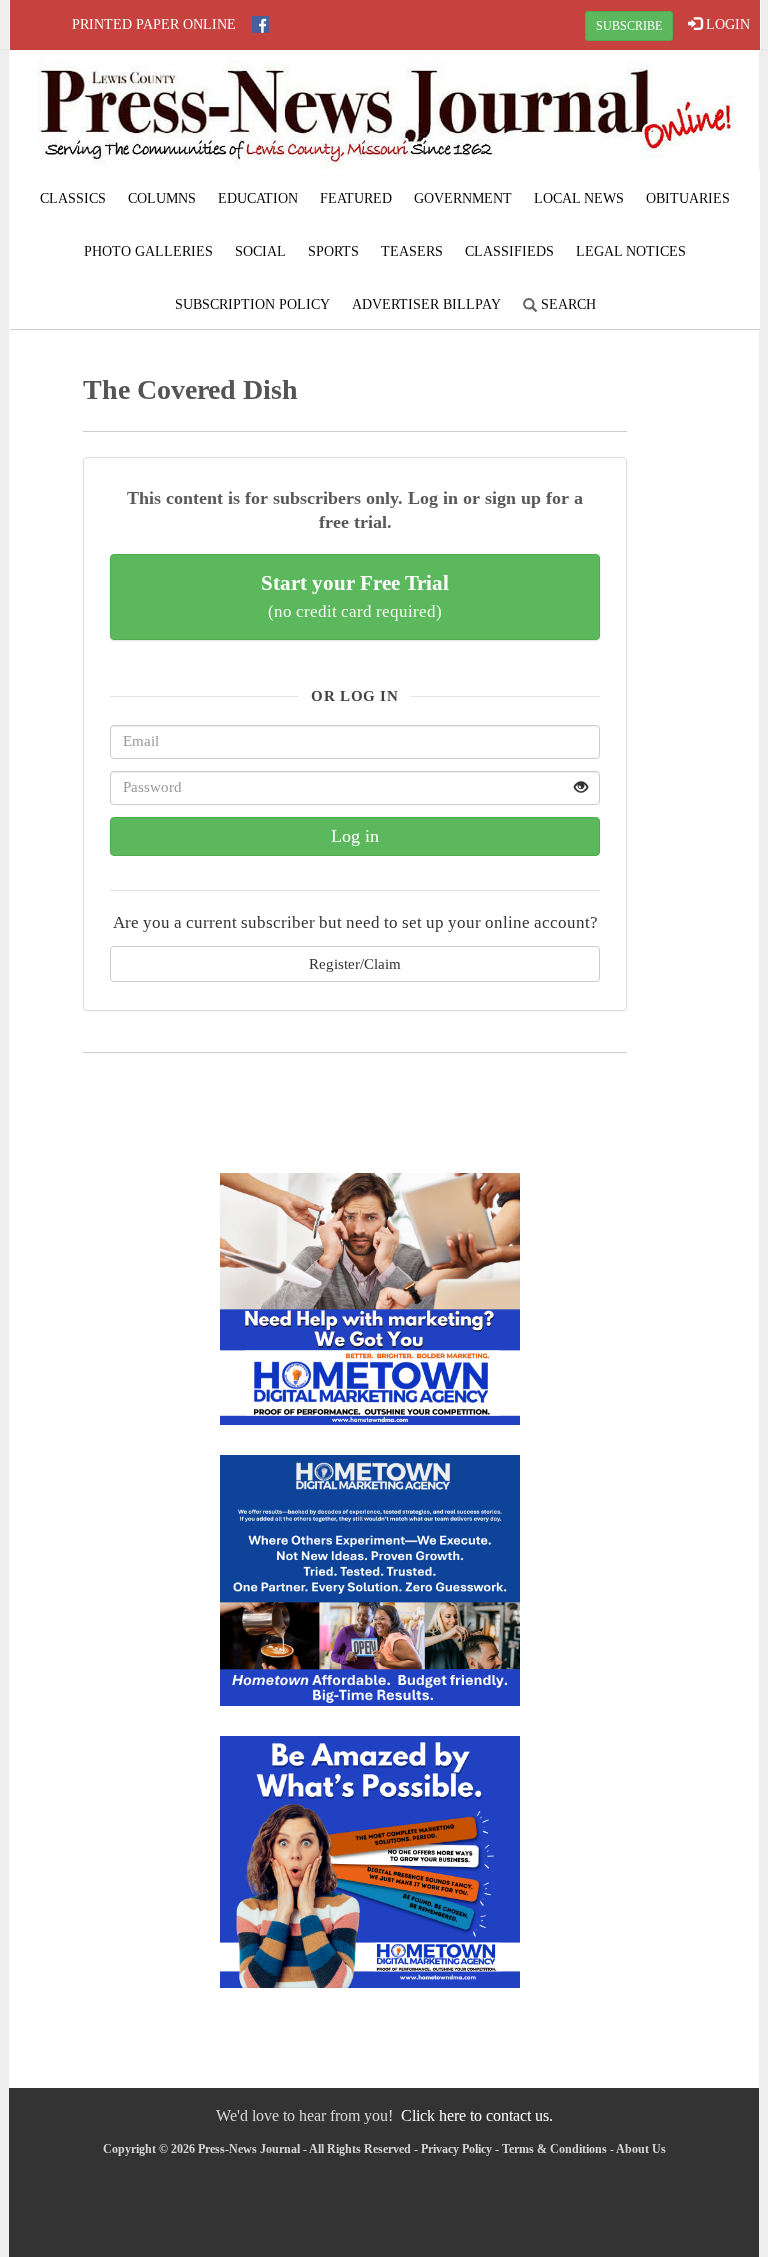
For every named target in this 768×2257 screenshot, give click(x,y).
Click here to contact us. (477, 2115)
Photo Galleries (148, 251)
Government (463, 198)
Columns (162, 198)
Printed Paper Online (154, 24)
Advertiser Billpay (426, 304)
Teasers (412, 251)
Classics (73, 198)
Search (566, 304)
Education (258, 198)
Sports (333, 251)
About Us (641, 2149)
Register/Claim (355, 963)
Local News (579, 198)
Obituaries (688, 198)
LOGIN (726, 24)
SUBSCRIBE (629, 26)
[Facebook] (260, 24)
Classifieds (509, 251)
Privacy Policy (456, 2149)
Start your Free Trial (355, 596)
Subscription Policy (252, 304)
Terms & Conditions (554, 2149)
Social (260, 251)
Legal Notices (631, 251)
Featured (356, 198)
